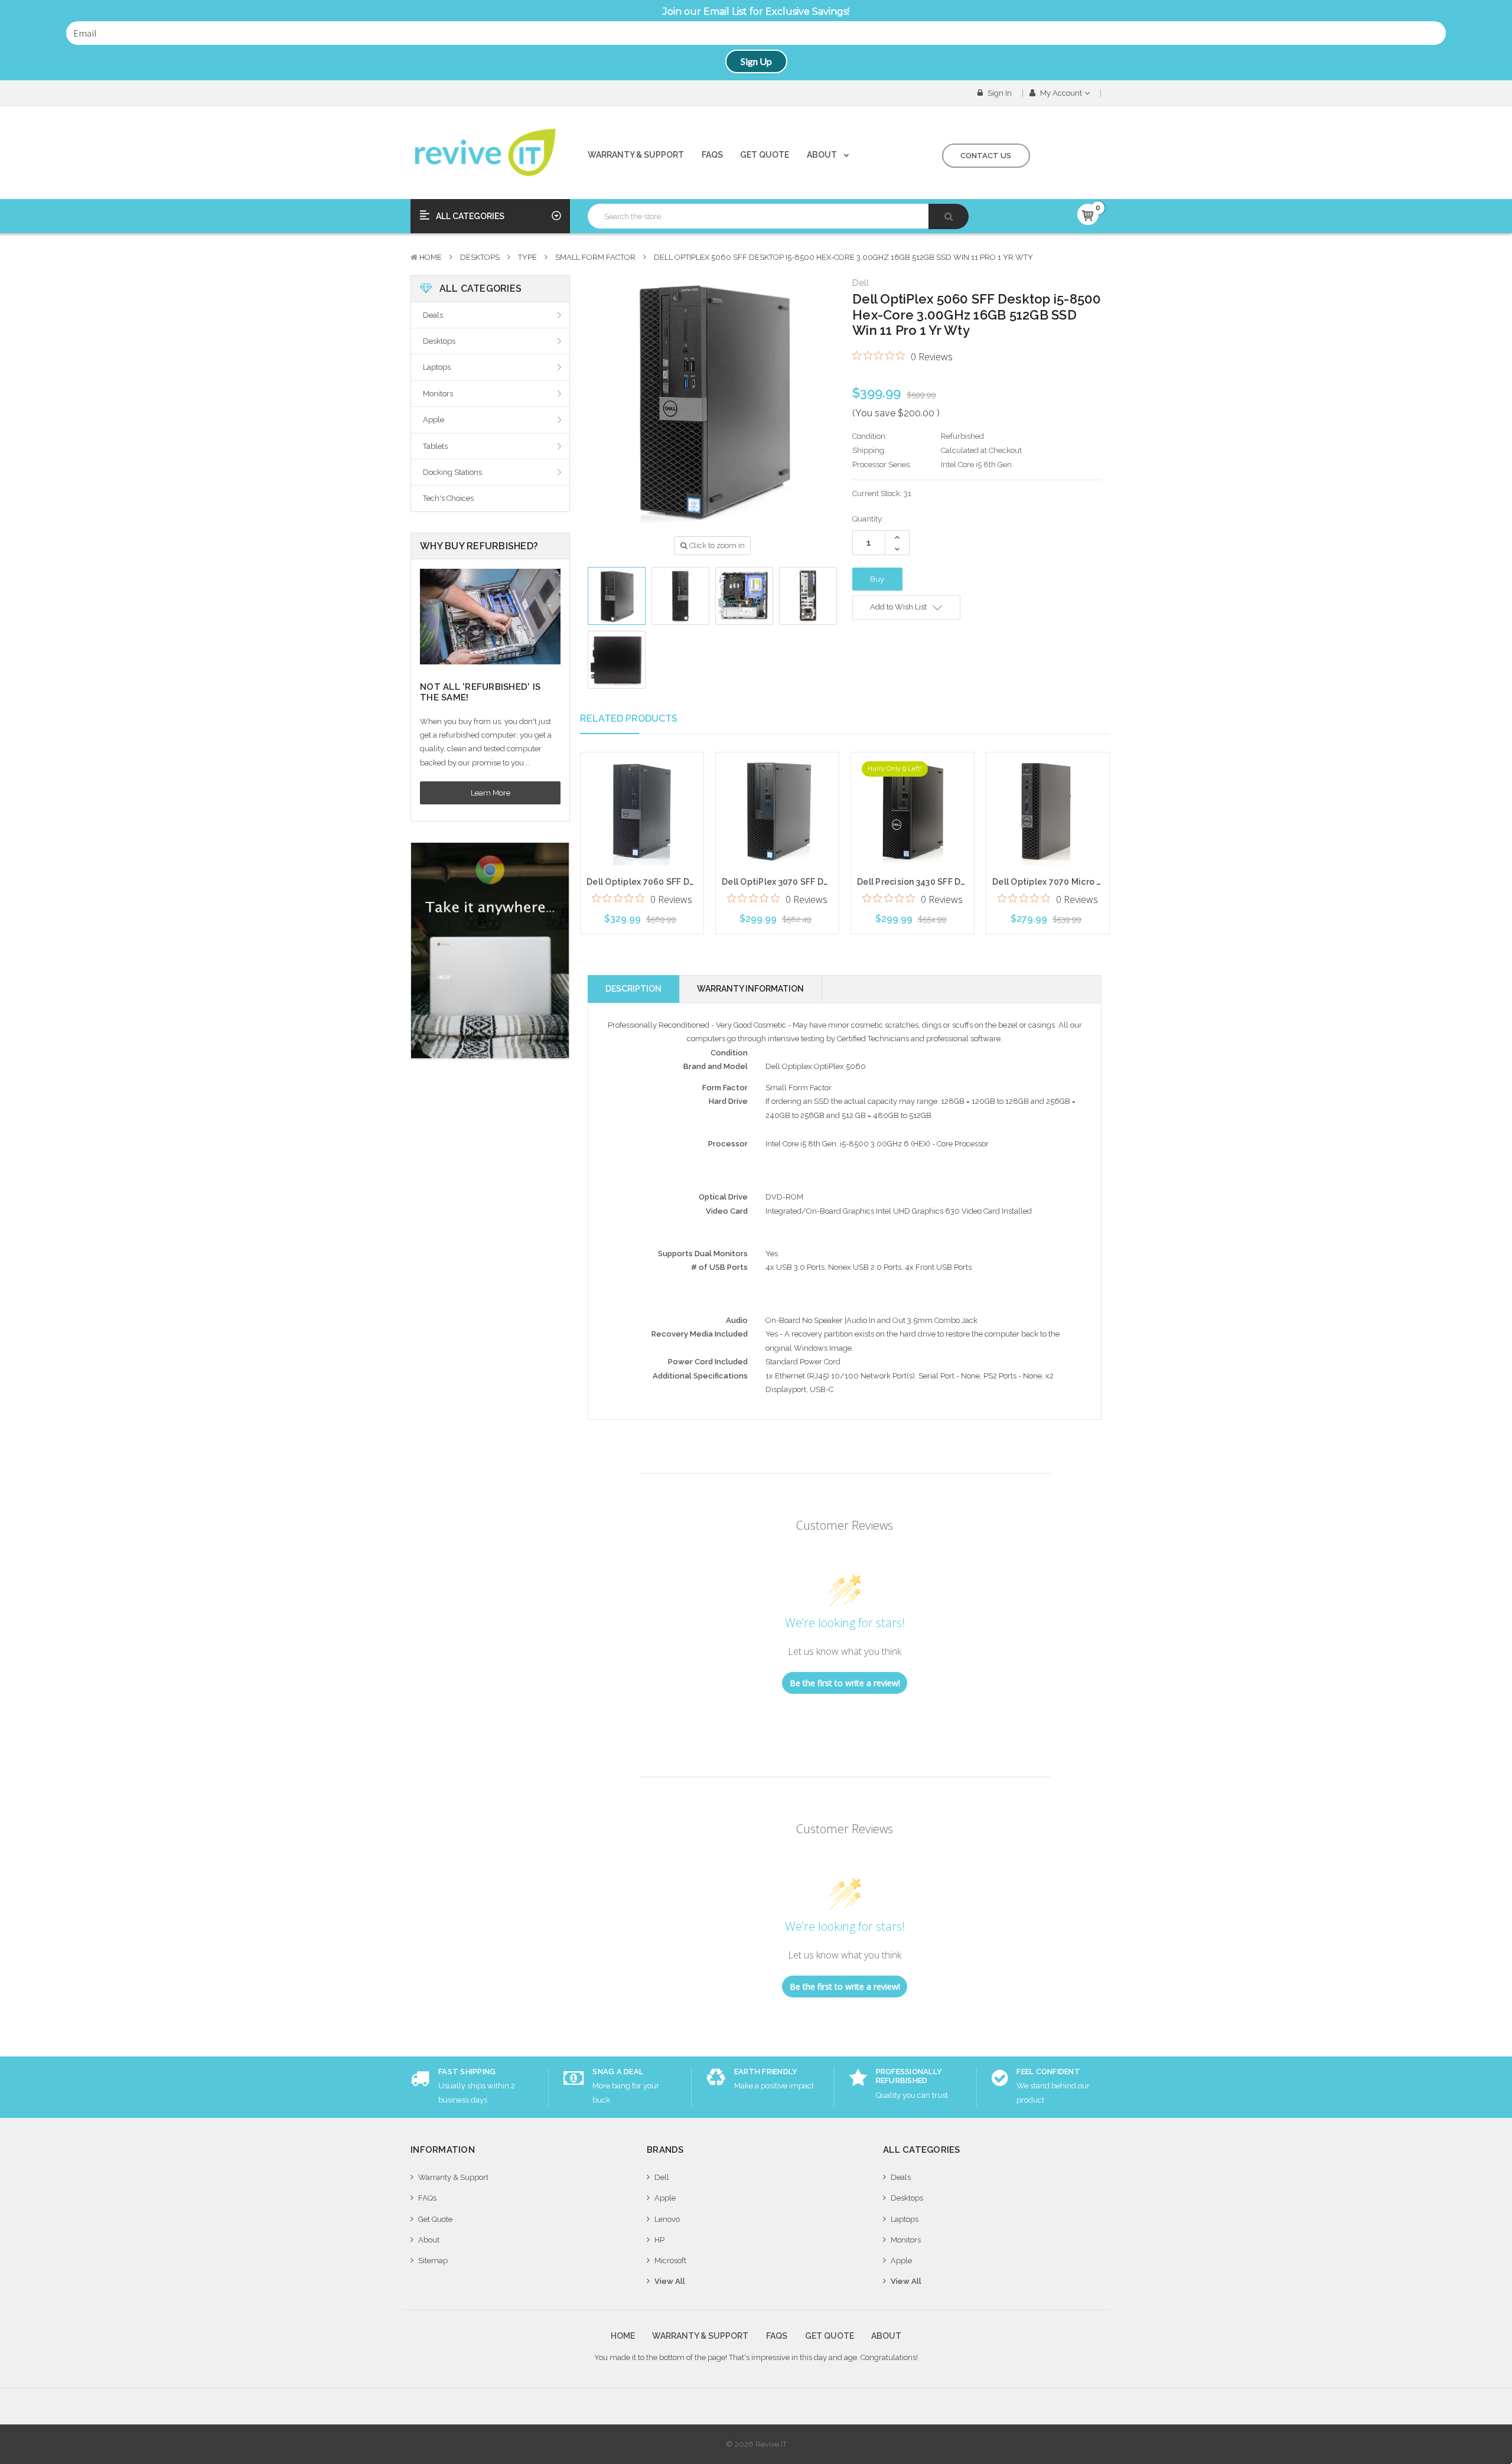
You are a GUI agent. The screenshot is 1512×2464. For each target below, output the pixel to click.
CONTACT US (986, 156)
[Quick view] (642, 787)
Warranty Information (750, 989)
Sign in (999, 93)
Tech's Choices (448, 498)
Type (527, 257)
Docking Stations (452, 472)
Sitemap (433, 2261)
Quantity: (868, 519)
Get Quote (765, 155)
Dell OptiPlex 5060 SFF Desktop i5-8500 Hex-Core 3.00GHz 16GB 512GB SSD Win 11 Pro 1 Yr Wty (843, 257)
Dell (662, 2177)
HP (659, 2240)
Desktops (480, 257)
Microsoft (670, 2261)
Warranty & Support (636, 155)
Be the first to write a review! (845, 1683)
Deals (433, 315)
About (823, 155)
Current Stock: (882, 493)
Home (431, 257)
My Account (1061, 93)
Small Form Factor (595, 257)
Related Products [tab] (629, 718)
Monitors (438, 394)
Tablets (435, 446)
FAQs (712, 155)
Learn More (491, 793)
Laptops (437, 367)
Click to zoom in (716, 545)
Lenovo (667, 2219)
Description (633, 989)
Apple (434, 420)
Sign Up (756, 61)
